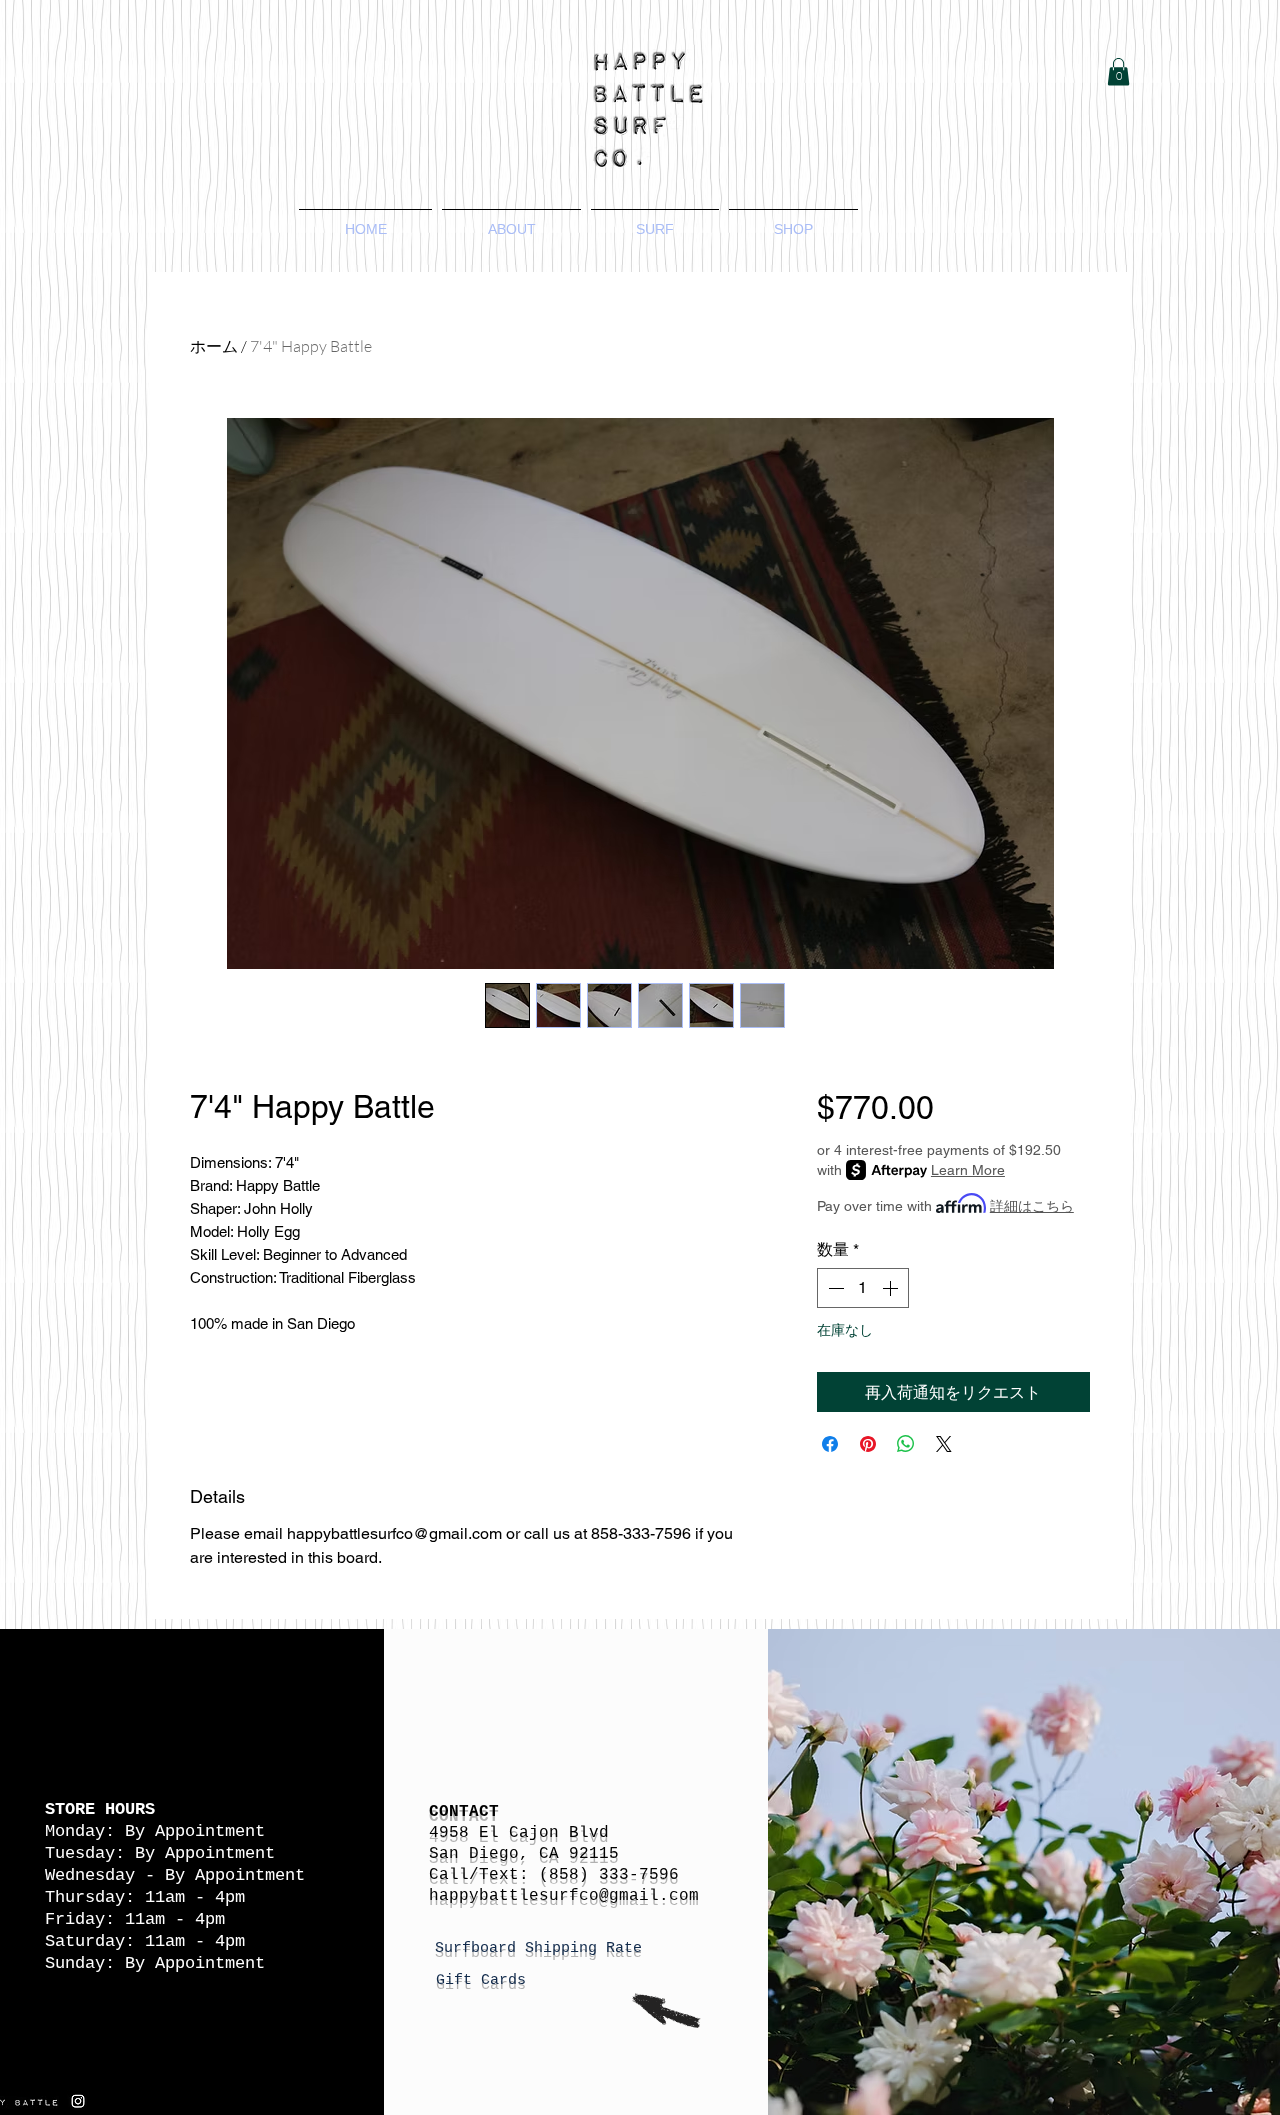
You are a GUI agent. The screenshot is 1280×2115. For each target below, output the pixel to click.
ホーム (214, 346)
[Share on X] (944, 1444)
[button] (1118, 71)
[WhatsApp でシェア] (906, 1444)
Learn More (968, 1170)
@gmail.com (649, 1896)
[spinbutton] (863, 1288)
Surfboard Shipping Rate (543, 1948)
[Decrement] (834, 1288)
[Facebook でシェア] (830, 1444)
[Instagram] (78, 2101)
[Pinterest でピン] (868, 1444)
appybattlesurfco (519, 1896)
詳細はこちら (1032, 1206)
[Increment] (892, 1288)
